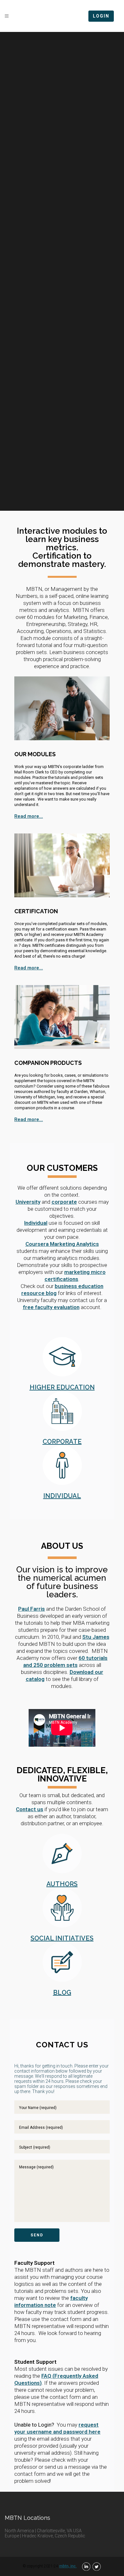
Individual (36, 1223)
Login (101, 16)
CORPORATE (62, 1442)
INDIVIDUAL (62, 1496)
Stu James (96, 1637)
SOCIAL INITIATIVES (62, 1938)
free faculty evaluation (51, 1307)
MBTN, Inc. (68, 2566)
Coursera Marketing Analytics (62, 1244)
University (28, 1202)
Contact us (30, 1809)
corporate (64, 1202)
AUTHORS (62, 1884)
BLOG (62, 1992)
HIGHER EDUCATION (62, 1387)
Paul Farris (31, 1609)
